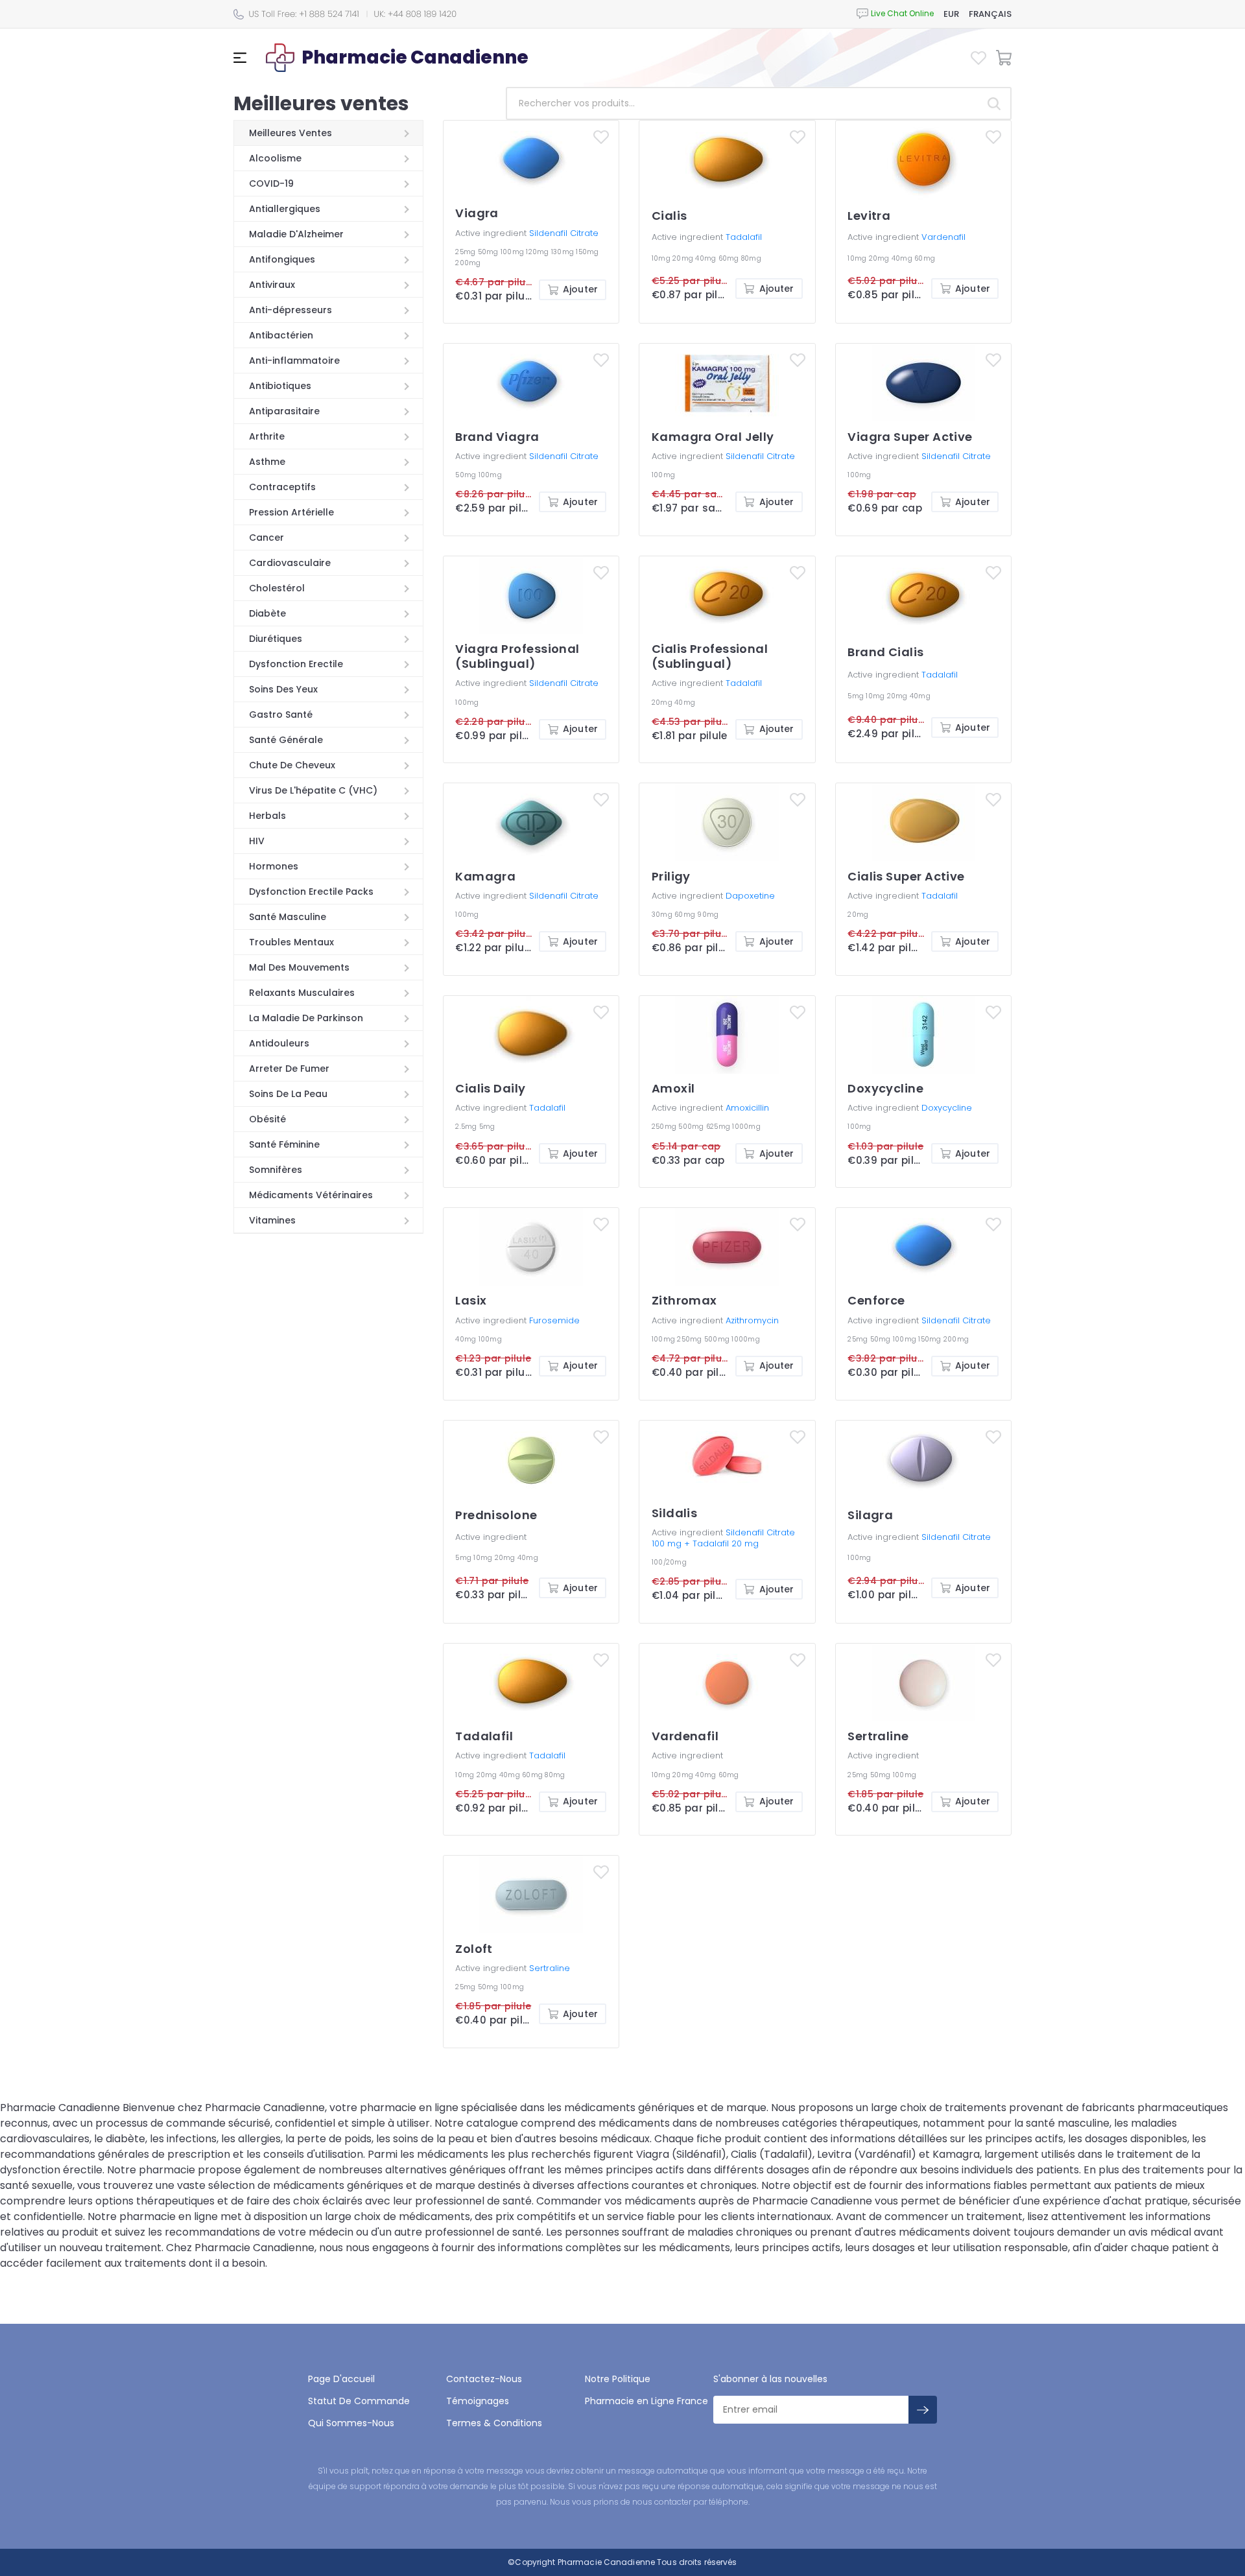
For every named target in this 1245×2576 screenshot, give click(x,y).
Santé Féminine (284, 1144)
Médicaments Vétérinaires (311, 1195)
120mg (539, 252)
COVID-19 (271, 183)
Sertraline (550, 1968)
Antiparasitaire (284, 411)
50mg (489, 252)
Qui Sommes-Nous (351, 2423)
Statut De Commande (359, 2401)
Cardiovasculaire (290, 563)
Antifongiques (282, 259)
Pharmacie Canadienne (606, 2562)
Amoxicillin (747, 1108)
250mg (665, 1127)
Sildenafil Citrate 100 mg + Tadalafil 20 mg (723, 1538)
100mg (514, 252)
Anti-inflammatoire (294, 360)
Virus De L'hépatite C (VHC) (313, 790)
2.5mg (467, 1127)
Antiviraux (272, 285)
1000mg (746, 1127)
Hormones (274, 866)
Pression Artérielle (291, 512)
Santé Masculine (288, 917)
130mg (564, 252)
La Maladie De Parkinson (306, 1018)
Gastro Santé (281, 715)
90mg (708, 915)
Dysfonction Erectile (296, 664)
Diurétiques (276, 639)
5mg (857, 696)
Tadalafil (744, 237)
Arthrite (267, 436)
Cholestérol (277, 588)
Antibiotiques (280, 386)
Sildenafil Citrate (564, 233)
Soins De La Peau (288, 1094)
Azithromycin (752, 1320)
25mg (466, 252)
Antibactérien (281, 335)
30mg (663, 915)
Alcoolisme (275, 158)
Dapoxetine (750, 896)
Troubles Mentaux (291, 942)
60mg (730, 258)
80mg (751, 258)
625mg (719, 1127)
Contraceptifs (282, 487)
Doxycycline (947, 1108)
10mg (662, 258)
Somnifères (276, 1170)
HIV (257, 841)
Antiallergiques (285, 209)
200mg (468, 263)
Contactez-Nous (484, 2379)
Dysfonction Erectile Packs (311, 892)
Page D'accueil (341, 2379)
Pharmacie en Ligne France (646, 2401)
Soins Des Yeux (283, 689)
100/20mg (669, 1562)
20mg (684, 258)
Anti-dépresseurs (290, 310)
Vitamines (272, 1220)
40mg (706, 258)
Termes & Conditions (494, 2423)
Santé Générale (286, 740)
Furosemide (554, 1320)
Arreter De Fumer (289, 1069)
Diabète (267, 613)
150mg (587, 252)
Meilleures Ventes (290, 133)
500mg (692, 1127)
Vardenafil (943, 237)
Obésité (267, 1119)
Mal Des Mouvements (299, 967)
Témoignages (478, 2401)
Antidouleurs (279, 1043)
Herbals (267, 816)
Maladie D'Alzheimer (296, 234)
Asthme (267, 462)
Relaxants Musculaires (302, 993)
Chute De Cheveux (292, 765)
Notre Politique (618, 2379)
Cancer (267, 538)
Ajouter (580, 289)
